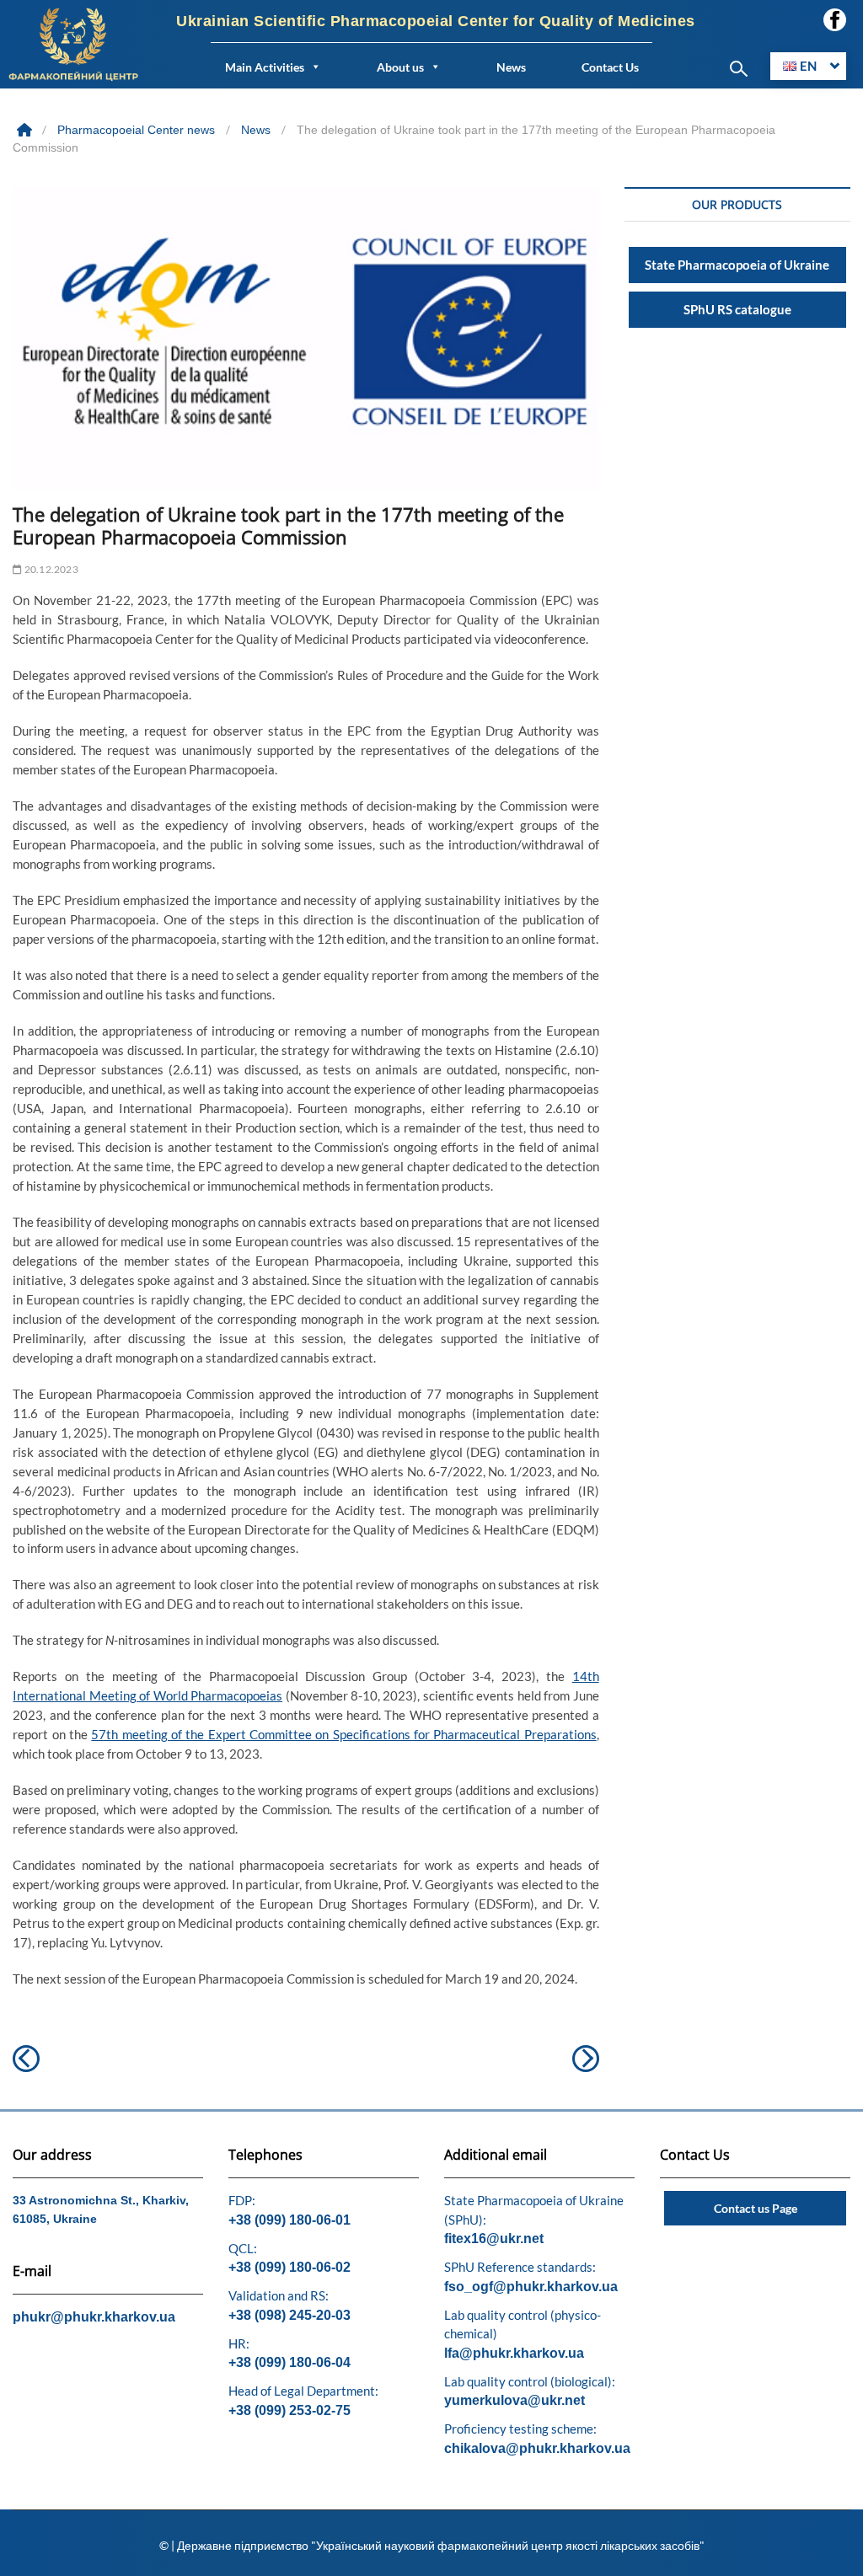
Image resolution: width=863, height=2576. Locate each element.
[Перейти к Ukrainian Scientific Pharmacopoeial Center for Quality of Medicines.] (26, 130)
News (511, 67)
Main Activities (265, 67)
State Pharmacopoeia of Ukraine (737, 265)
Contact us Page (756, 2208)
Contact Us (610, 67)
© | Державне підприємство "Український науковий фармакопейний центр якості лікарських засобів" (432, 2545)
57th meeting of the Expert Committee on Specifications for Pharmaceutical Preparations (343, 1734)
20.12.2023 (50, 569)
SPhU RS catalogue (737, 309)
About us (400, 67)
